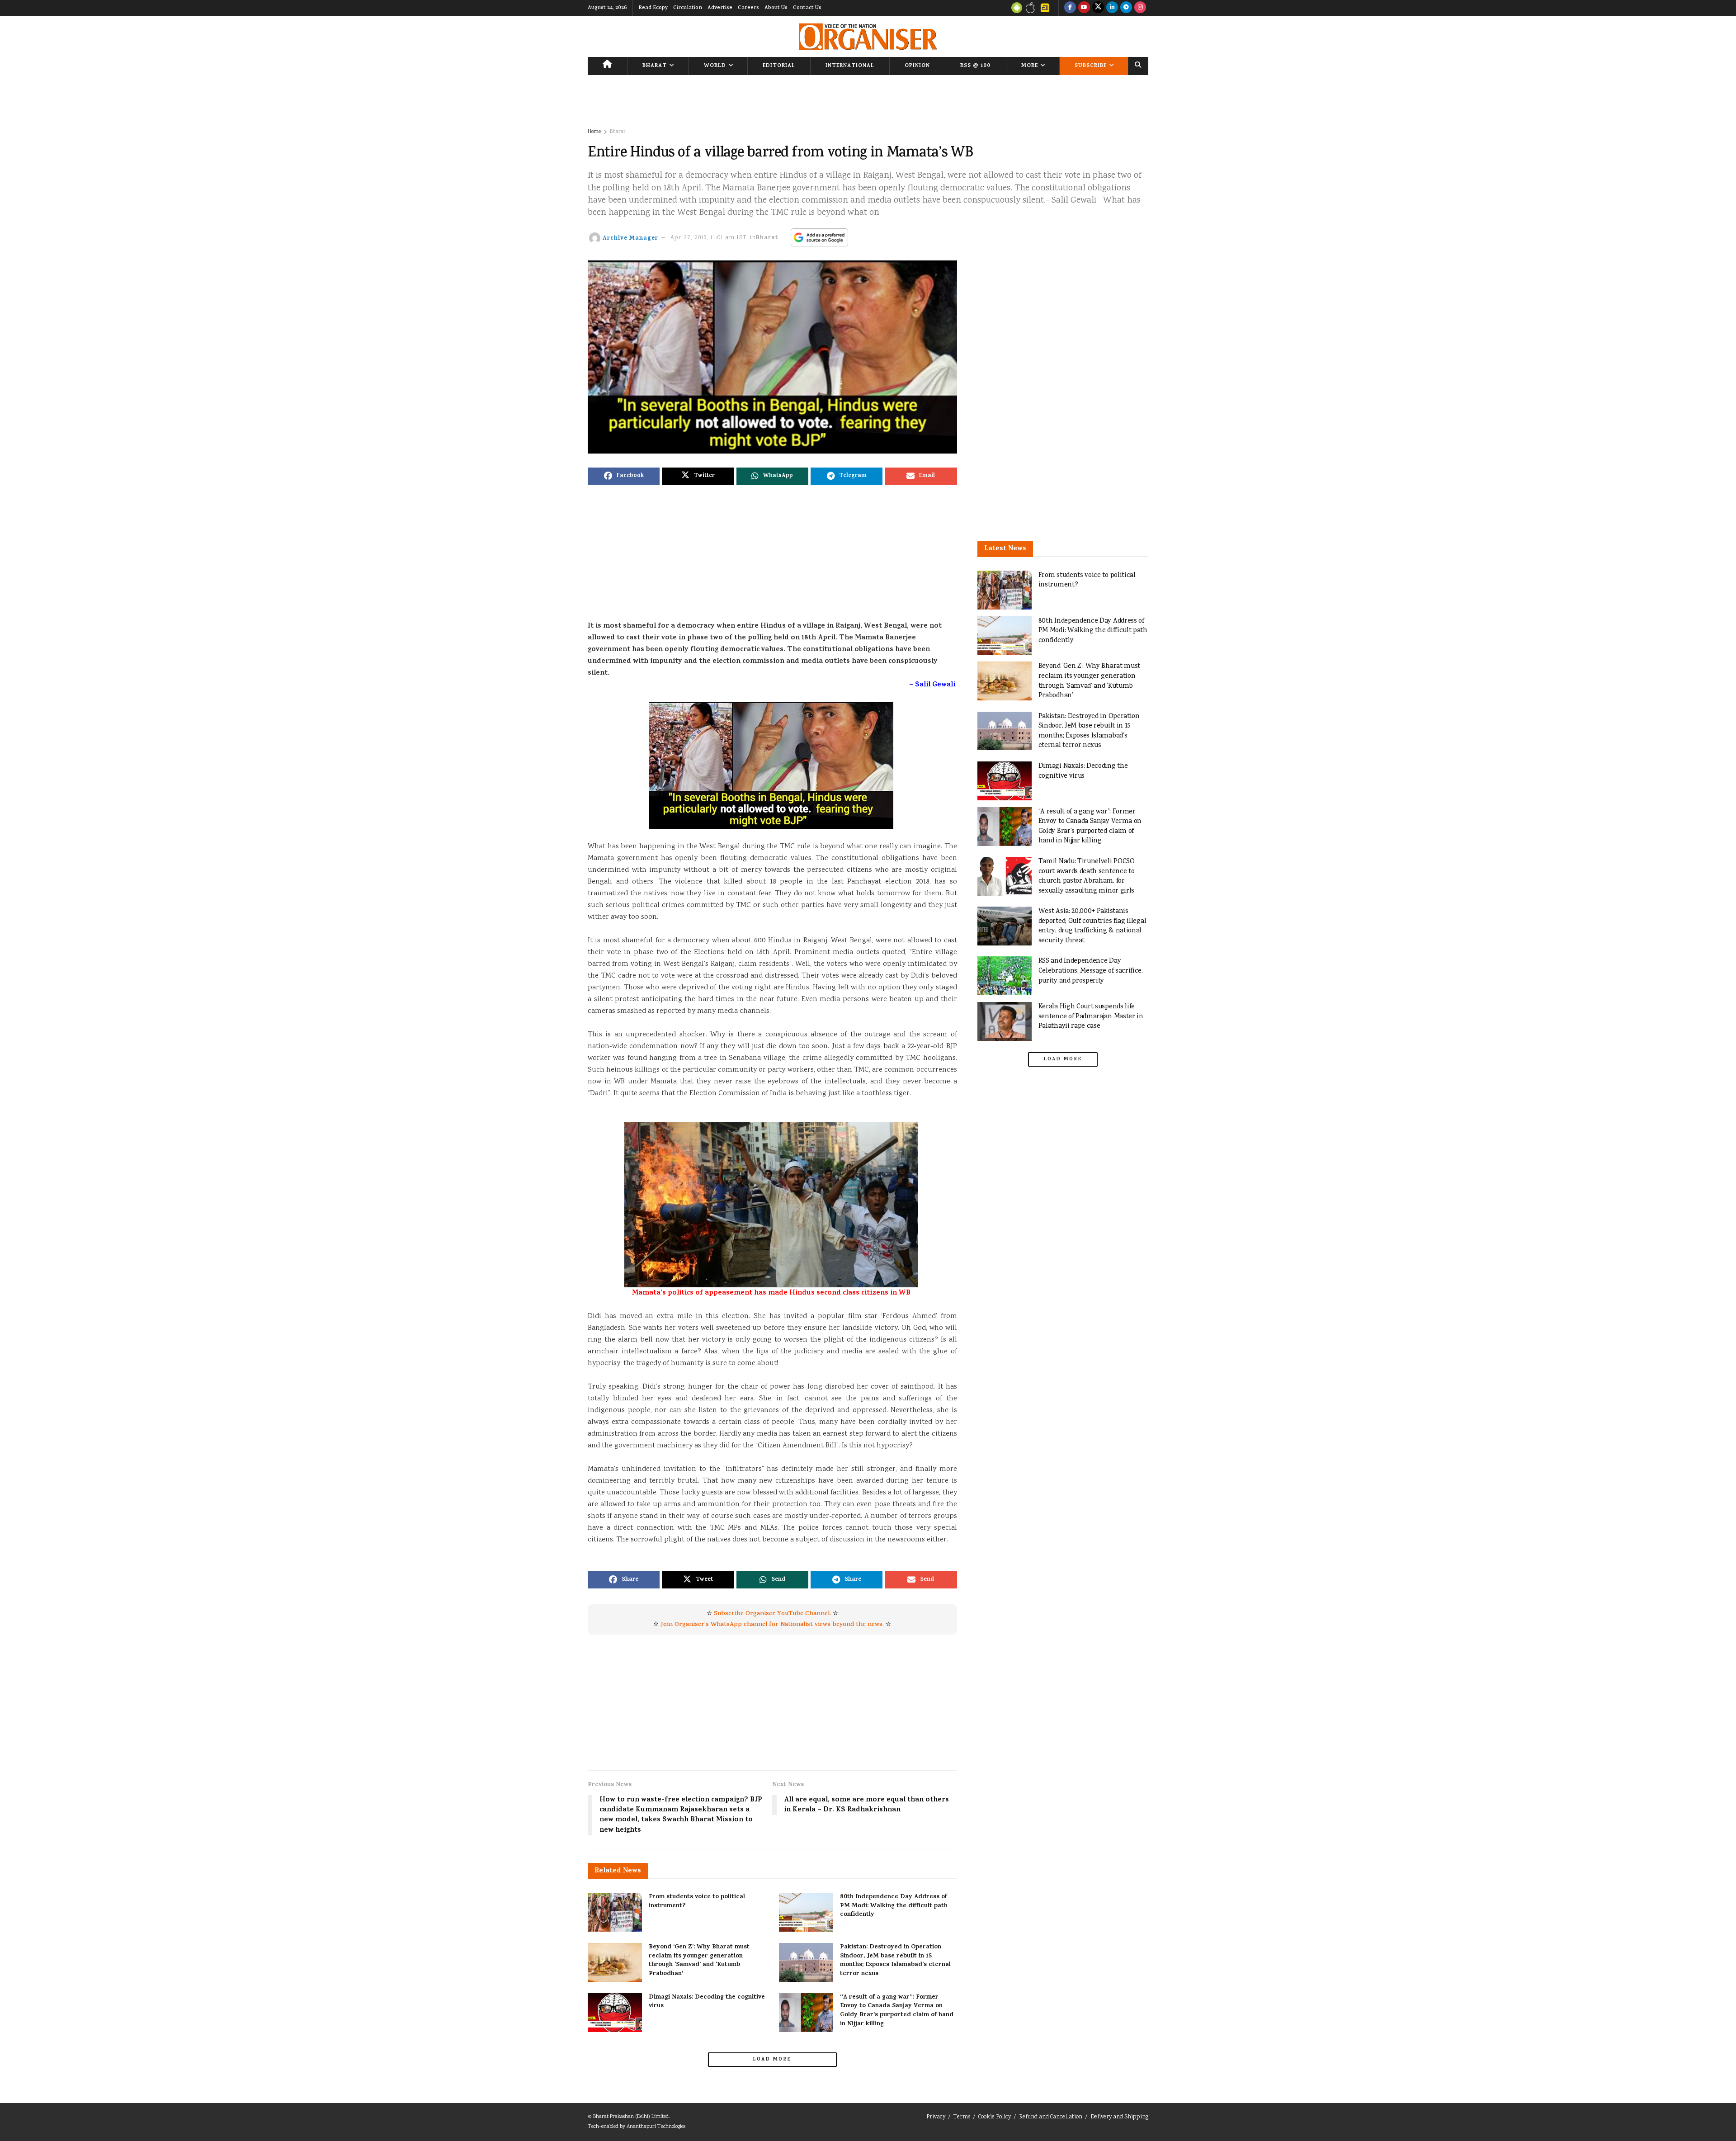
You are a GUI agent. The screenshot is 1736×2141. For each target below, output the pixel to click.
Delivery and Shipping (1119, 2117)
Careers (748, 8)
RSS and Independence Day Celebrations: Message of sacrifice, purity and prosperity (1091, 971)
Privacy (936, 2117)
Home (594, 132)
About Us (776, 8)
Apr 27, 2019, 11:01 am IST (709, 238)
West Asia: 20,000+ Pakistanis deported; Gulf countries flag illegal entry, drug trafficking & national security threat (1092, 926)
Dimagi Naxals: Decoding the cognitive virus (707, 2002)
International (850, 66)
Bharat (655, 66)
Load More (772, 2060)
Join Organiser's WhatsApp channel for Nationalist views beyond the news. (772, 1625)
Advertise (720, 8)
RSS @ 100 (975, 66)
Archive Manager (630, 238)
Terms (962, 2117)
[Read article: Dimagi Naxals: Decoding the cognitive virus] (615, 2013)
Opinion (917, 66)
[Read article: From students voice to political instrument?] (615, 1912)
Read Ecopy (653, 8)
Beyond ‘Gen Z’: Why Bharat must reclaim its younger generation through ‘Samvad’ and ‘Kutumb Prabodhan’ (699, 1961)
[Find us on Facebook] (1070, 8)
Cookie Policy (995, 2117)
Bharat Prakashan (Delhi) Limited (631, 2117)
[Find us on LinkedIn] (1112, 8)
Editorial (779, 66)
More (1030, 66)
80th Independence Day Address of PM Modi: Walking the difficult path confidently (894, 1906)
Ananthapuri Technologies (656, 2127)
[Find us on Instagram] (1140, 8)
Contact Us (807, 8)
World (715, 66)
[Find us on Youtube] (1084, 8)
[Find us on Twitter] (1098, 8)
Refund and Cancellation (1051, 2117)
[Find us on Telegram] (1126, 8)
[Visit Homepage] (868, 37)
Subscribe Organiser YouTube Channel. (772, 1614)
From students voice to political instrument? (697, 1902)
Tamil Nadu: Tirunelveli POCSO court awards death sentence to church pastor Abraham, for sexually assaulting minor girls (1087, 876)
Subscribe (1091, 66)
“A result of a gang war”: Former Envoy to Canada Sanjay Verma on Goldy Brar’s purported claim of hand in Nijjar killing (897, 2011)
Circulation (688, 8)
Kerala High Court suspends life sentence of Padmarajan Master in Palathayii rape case (1091, 1016)
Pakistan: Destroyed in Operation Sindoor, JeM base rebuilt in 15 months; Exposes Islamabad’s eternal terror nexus (895, 1961)
